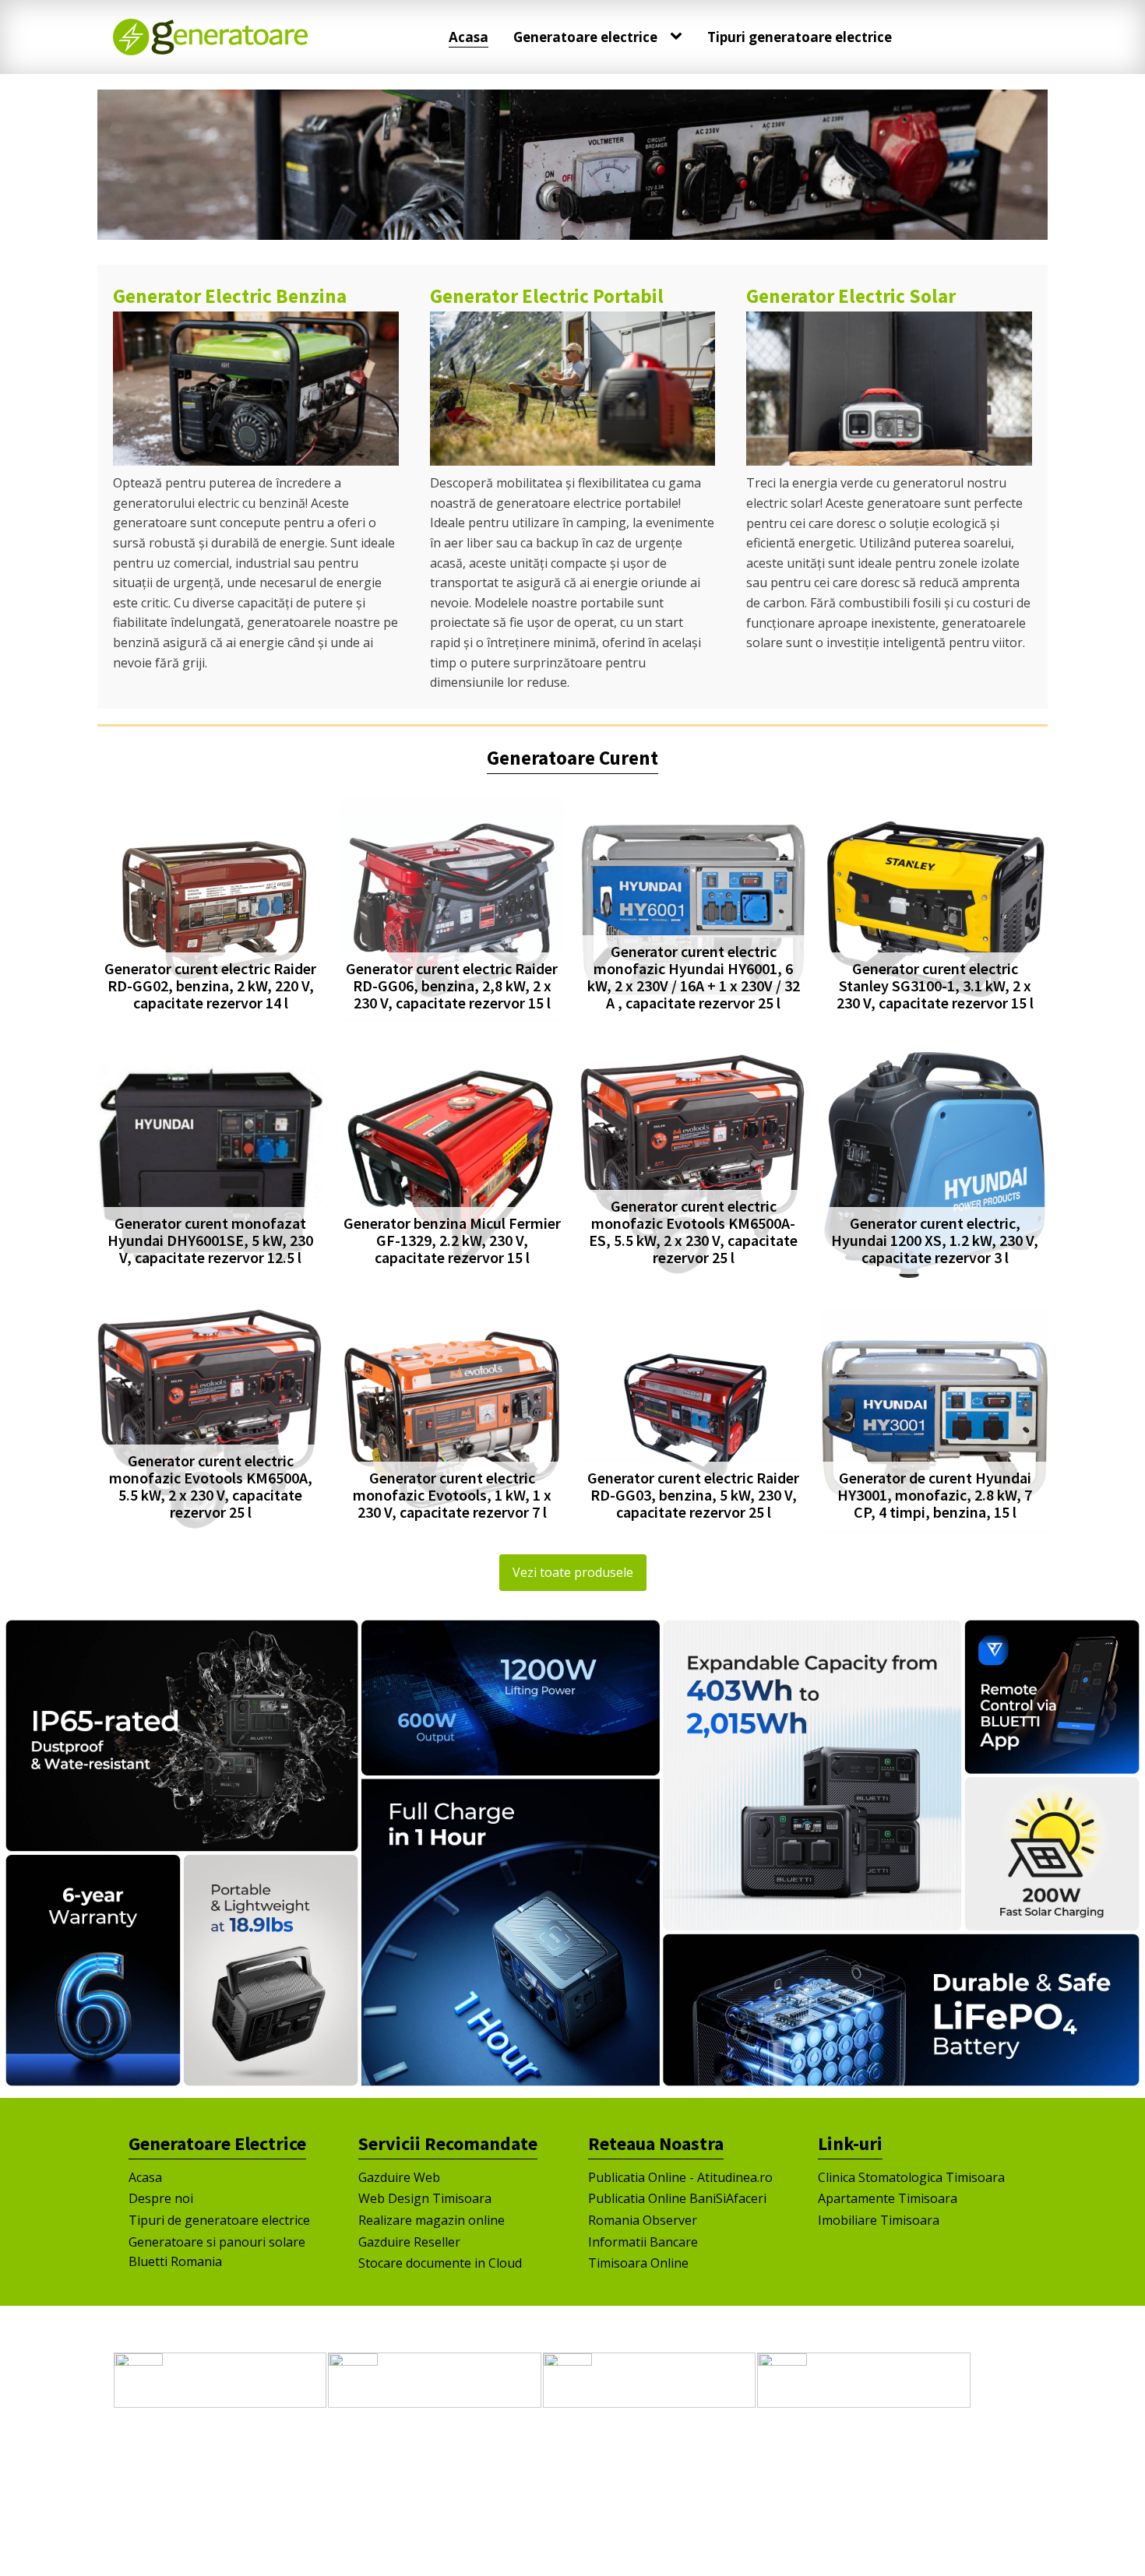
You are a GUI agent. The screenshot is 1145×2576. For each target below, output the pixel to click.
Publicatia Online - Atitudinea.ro (680, 2177)
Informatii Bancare (643, 2242)
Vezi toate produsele (573, 1572)
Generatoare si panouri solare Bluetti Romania (217, 2252)
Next (1028, 161)
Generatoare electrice (585, 37)
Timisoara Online (638, 2263)
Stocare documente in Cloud (440, 2263)
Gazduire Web (399, 2177)
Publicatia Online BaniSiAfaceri (677, 2198)
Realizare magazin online (432, 2220)
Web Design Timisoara (425, 2198)
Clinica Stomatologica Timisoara (911, 2177)
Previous (117, 161)
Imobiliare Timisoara (879, 2220)
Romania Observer (643, 2220)
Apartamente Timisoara (888, 2198)
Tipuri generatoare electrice (800, 37)
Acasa (469, 37)
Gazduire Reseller (409, 2242)
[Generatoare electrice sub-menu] (679, 37)
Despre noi (161, 2198)
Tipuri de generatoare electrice (219, 2220)
